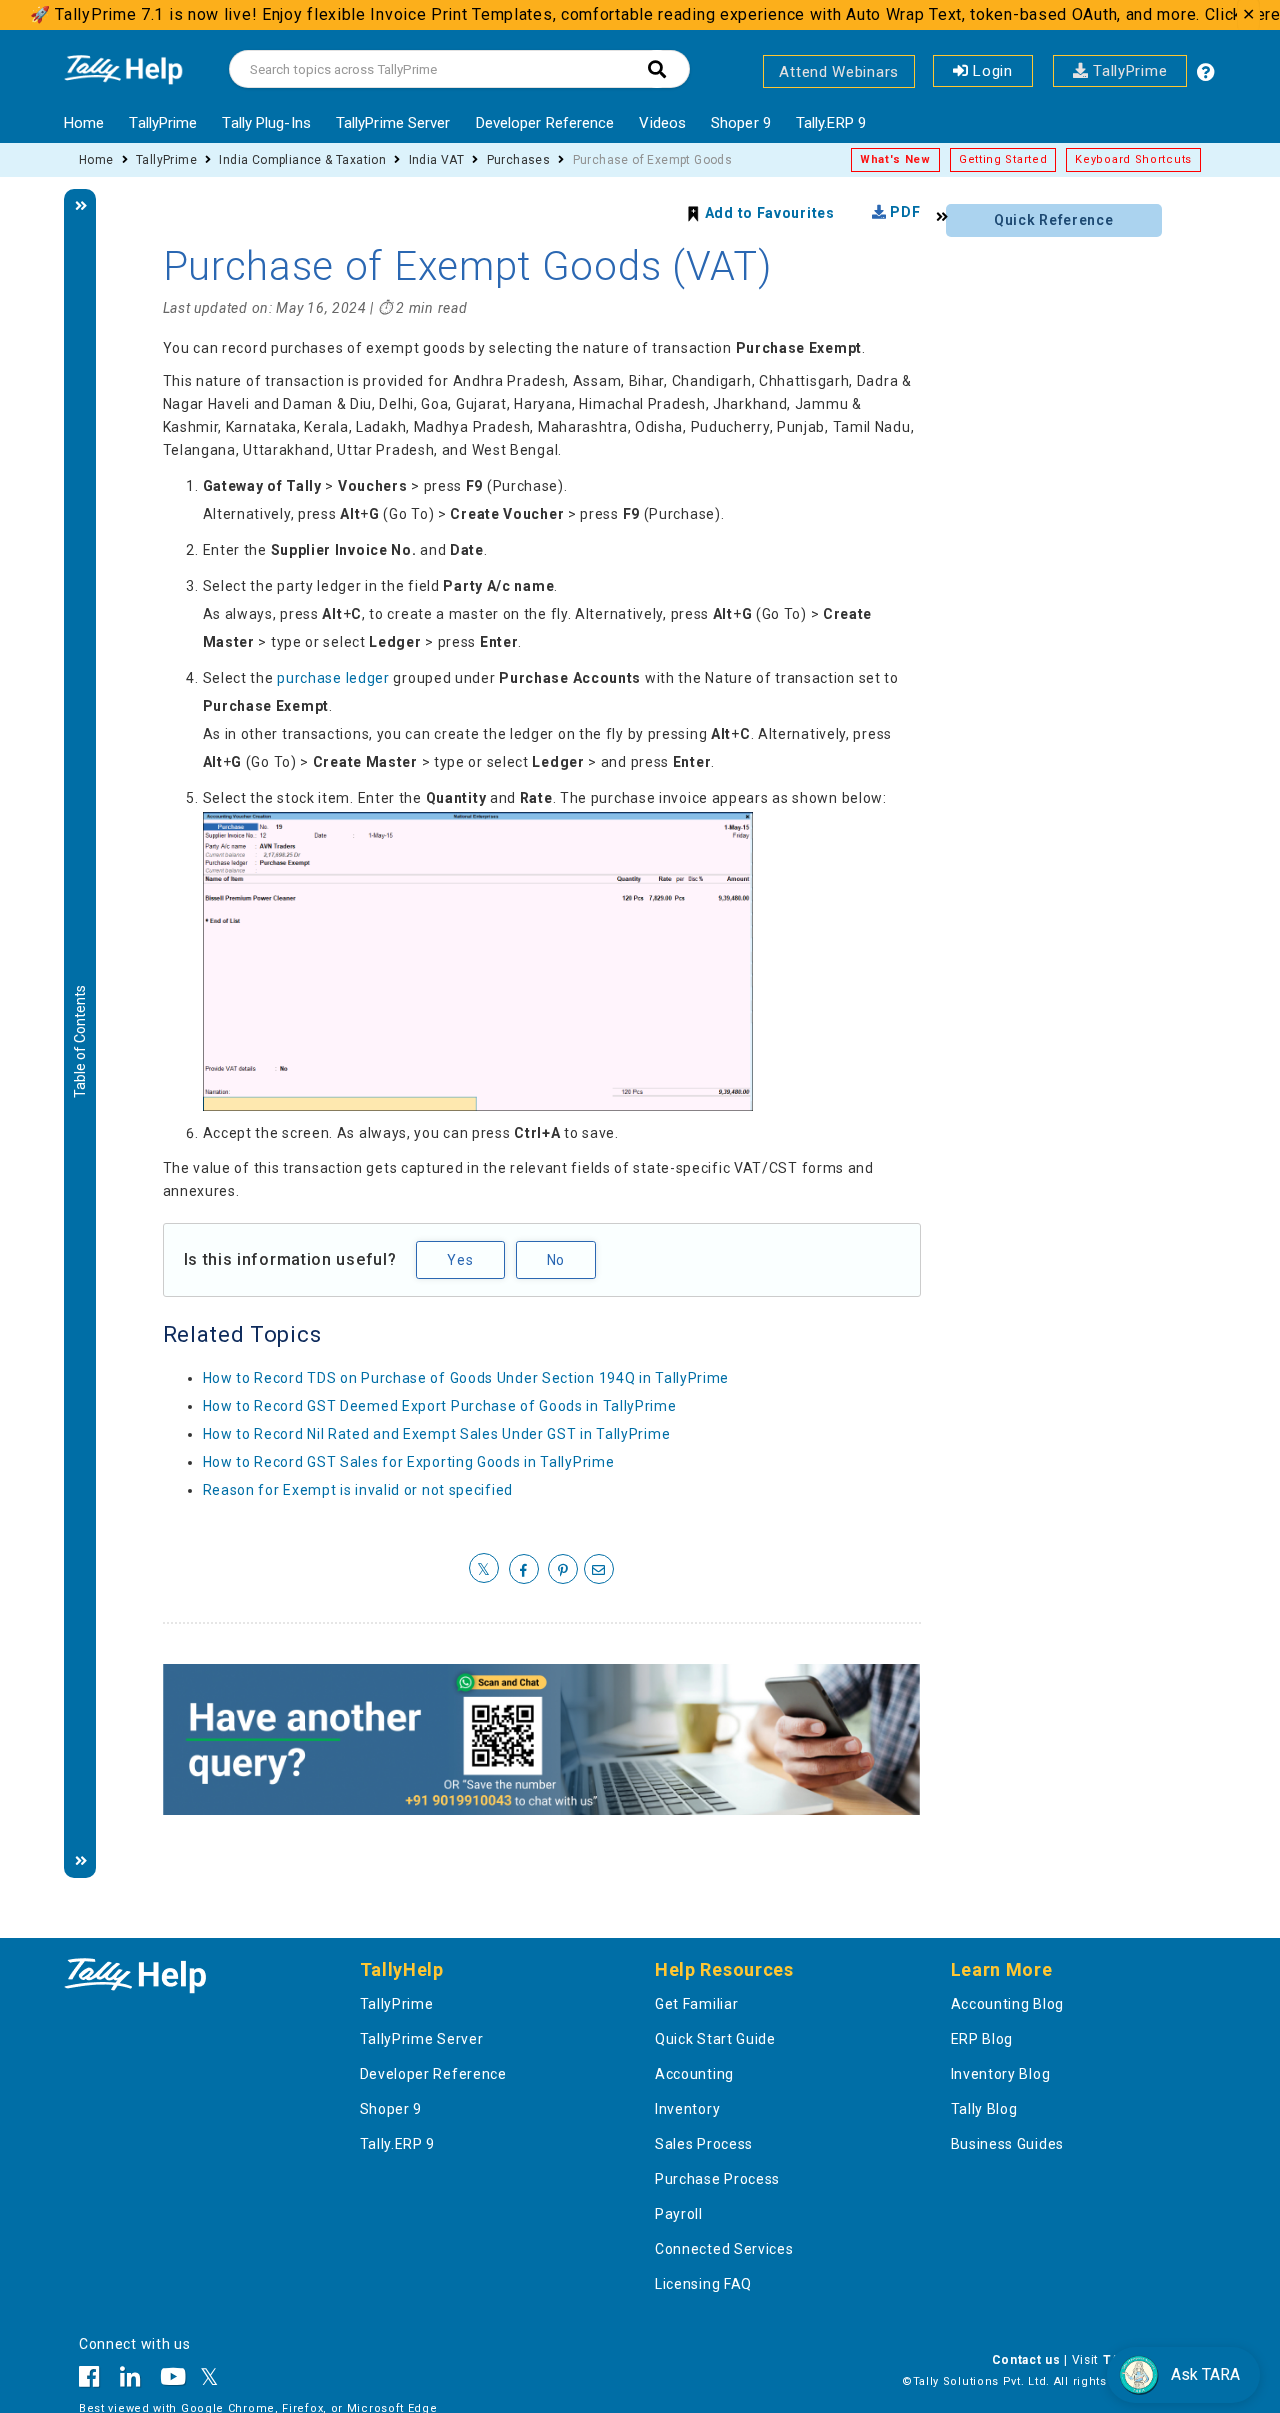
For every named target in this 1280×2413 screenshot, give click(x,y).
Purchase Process (717, 2179)
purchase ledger (333, 678)
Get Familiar (696, 2004)
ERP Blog (982, 2039)
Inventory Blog (1001, 2074)
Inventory (687, 2109)
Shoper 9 (741, 123)
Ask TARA (1205, 2374)
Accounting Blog (1008, 2004)
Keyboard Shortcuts (1133, 159)
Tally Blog (984, 2109)
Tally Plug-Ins (266, 123)
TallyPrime (1128, 71)
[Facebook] (94, 2380)
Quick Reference (1054, 220)
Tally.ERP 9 (831, 123)
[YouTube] (173, 2380)
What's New (895, 159)
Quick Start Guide (715, 2039)
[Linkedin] (130, 2380)
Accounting (694, 2074)
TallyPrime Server (393, 123)
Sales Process (704, 2144)
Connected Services (724, 2249)
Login (991, 71)
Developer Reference (545, 123)
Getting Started (1003, 159)
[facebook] (524, 1570)
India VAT (437, 160)
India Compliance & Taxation (302, 160)
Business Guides (1008, 2144)
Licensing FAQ (703, 2284)
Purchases (519, 160)
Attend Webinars (839, 72)
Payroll (679, 2214)
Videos (662, 123)
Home (84, 123)
